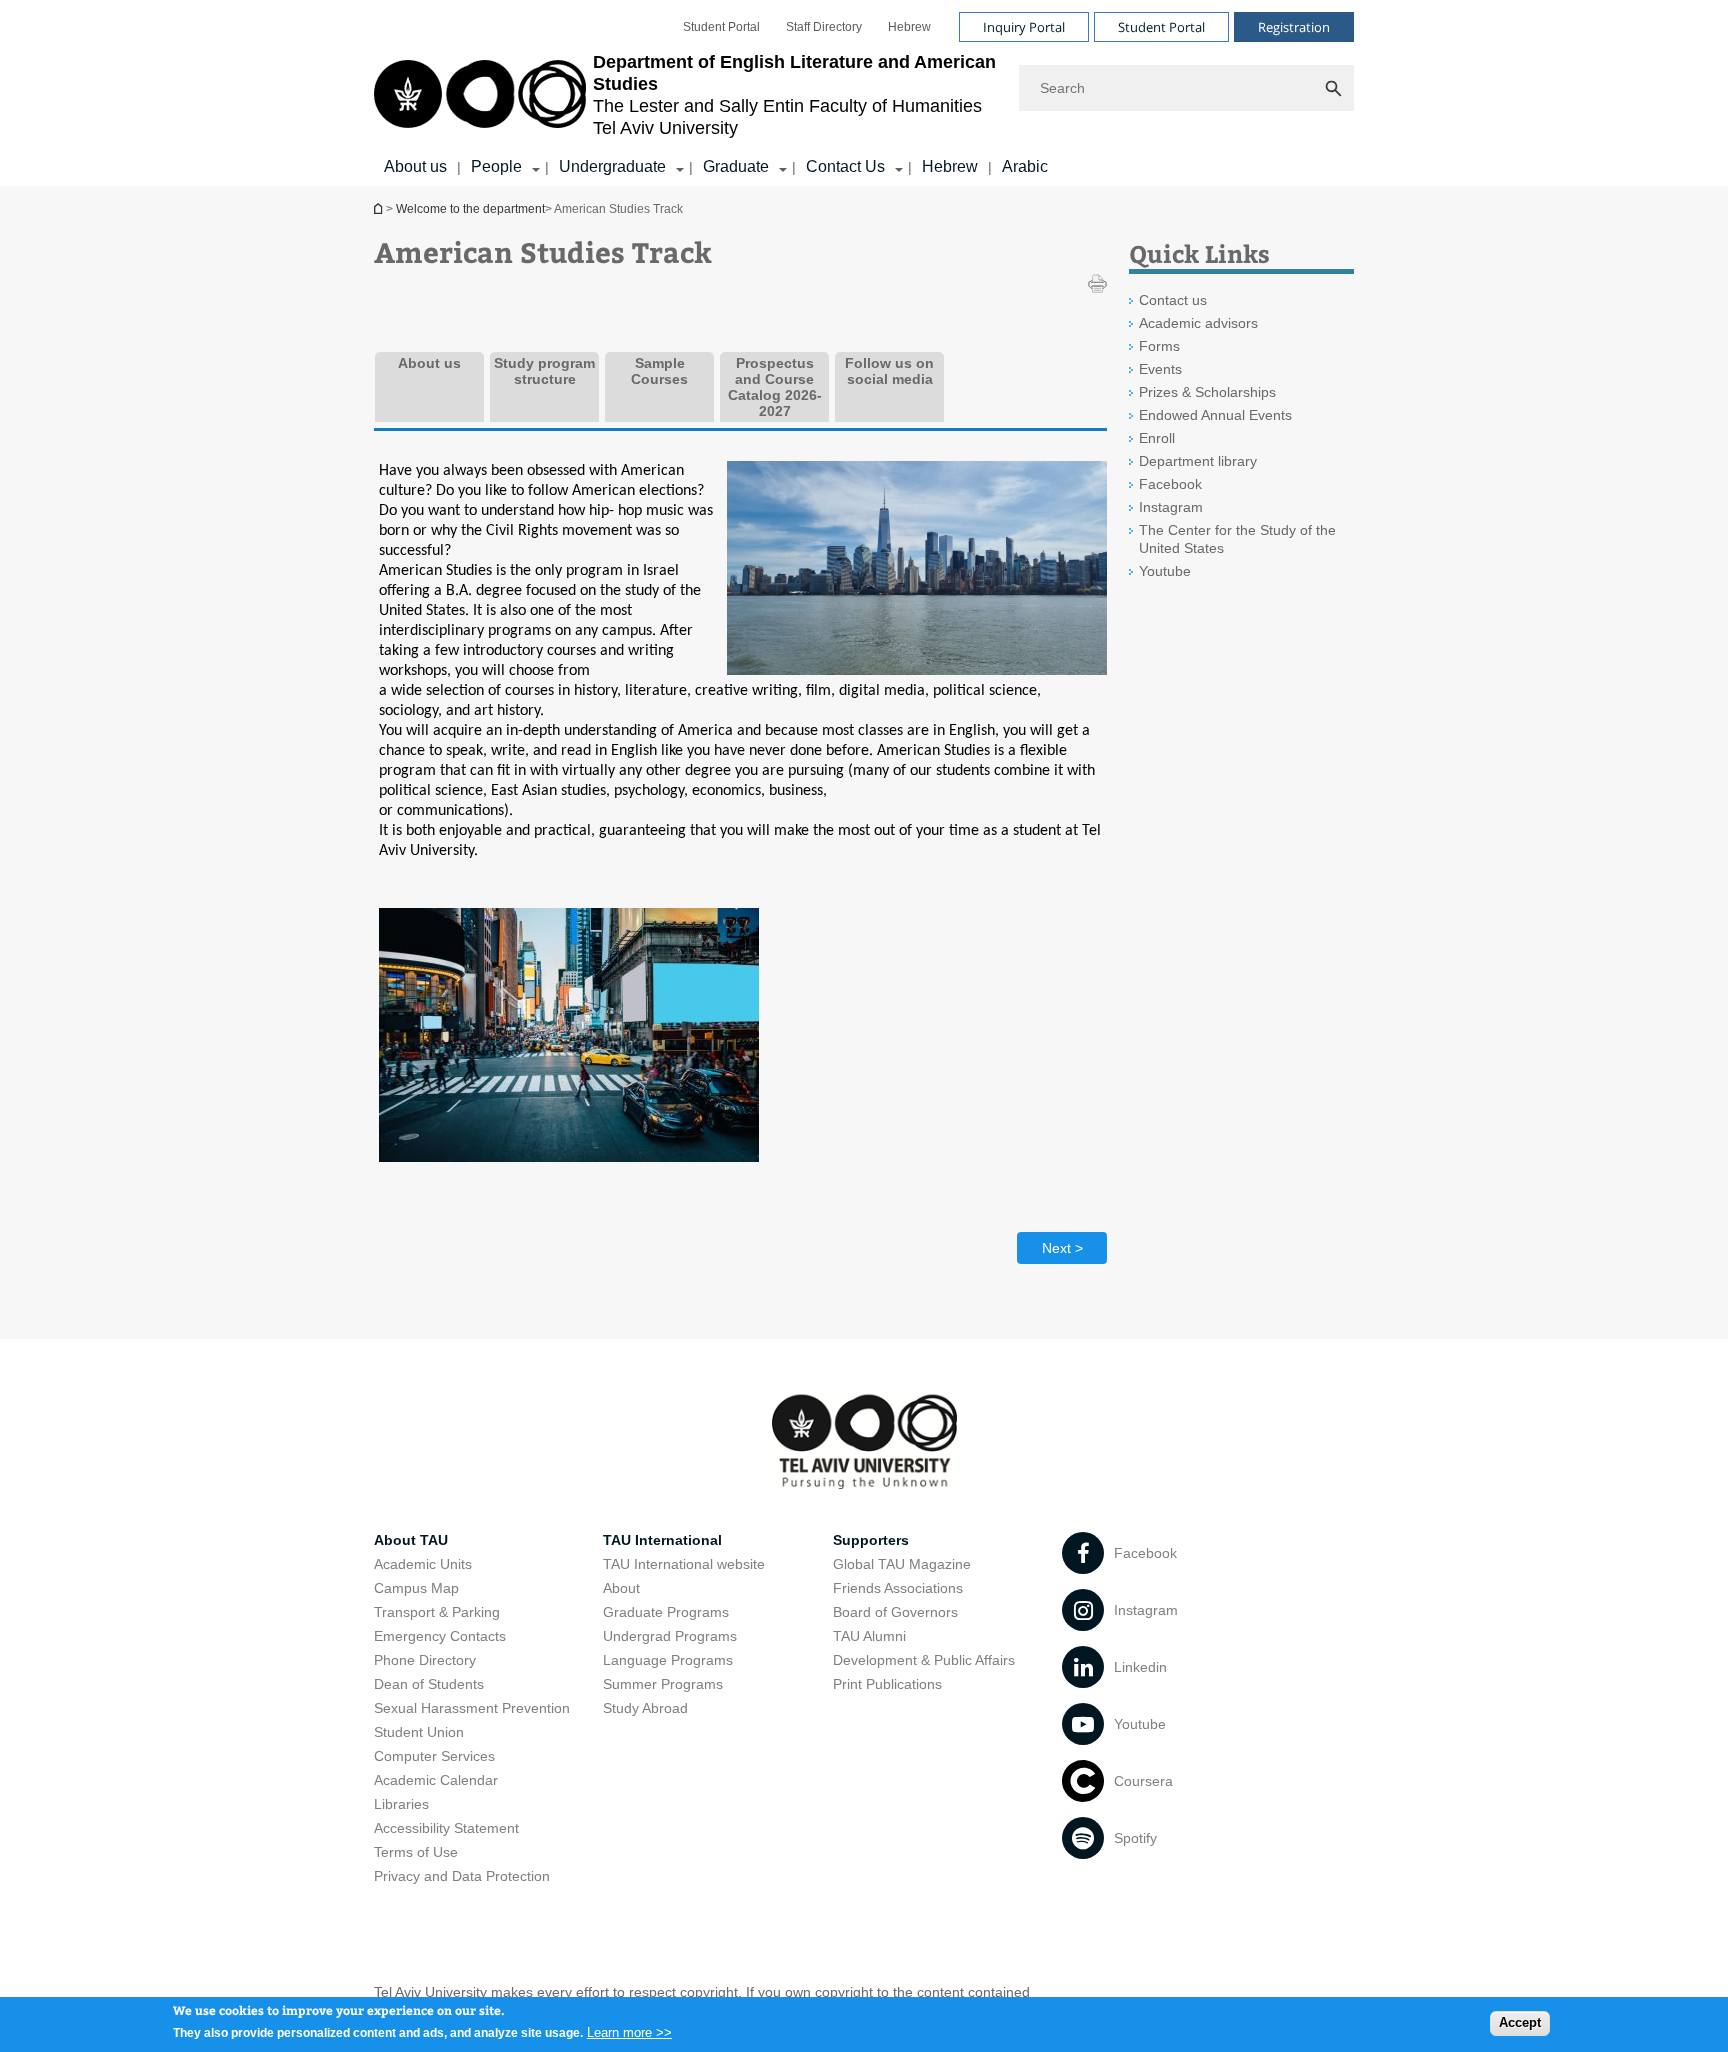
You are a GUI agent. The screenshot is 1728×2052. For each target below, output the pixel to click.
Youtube (1165, 571)
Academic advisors (1198, 323)
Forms (1159, 346)
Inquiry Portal (1024, 27)
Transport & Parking (437, 1612)
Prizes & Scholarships (1207, 392)
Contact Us (845, 166)
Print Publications (887, 1684)
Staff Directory (824, 27)
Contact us (1173, 300)
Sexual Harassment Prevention (472, 1708)
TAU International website (684, 1564)
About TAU (411, 1540)
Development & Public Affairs (924, 1660)
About (621, 1588)
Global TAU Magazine (902, 1564)
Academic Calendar (436, 1780)
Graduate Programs (666, 1612)
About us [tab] (429, 363)
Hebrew (909, 27)
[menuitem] (721, 27)
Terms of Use (416, 1852)
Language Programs (668, 1660)
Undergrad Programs (670, 1636)
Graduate (736, 166)
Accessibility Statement (446, 1828)
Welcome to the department (380, 208)
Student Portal (721, 27)
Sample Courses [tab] (659, 371)
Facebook (1170, 484)
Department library (1198, 461)
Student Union (419, 1732)
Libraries (401, 1804)
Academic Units (423, 1564)
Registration (1294, 27)
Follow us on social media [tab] (889, 371)
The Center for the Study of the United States (1237, 539)
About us (415, 166)
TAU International (662, 1540)
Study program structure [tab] (544, 371)
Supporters (871, 1540)
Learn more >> (629, 2031)
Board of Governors (895, 1612)
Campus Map (416, 1588)
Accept (1520, 2022)
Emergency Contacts (440, 1636)
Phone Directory (425, 1660)
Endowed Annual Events (1215, 415)
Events (1160, 369)
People (496, 166)
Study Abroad (645, 1708)
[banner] (864, 93)
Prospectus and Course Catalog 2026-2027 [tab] (775, 387)
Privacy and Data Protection (462, 1876)
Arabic (1025, 166)
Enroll (1157, 438)
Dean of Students (429, 1684)
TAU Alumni (869, 1636)
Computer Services (434, 1756)
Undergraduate (612, 166)
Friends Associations (898, 1588)
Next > (1062, 1248)
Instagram (1171, 507)
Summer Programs (663, 1684)
